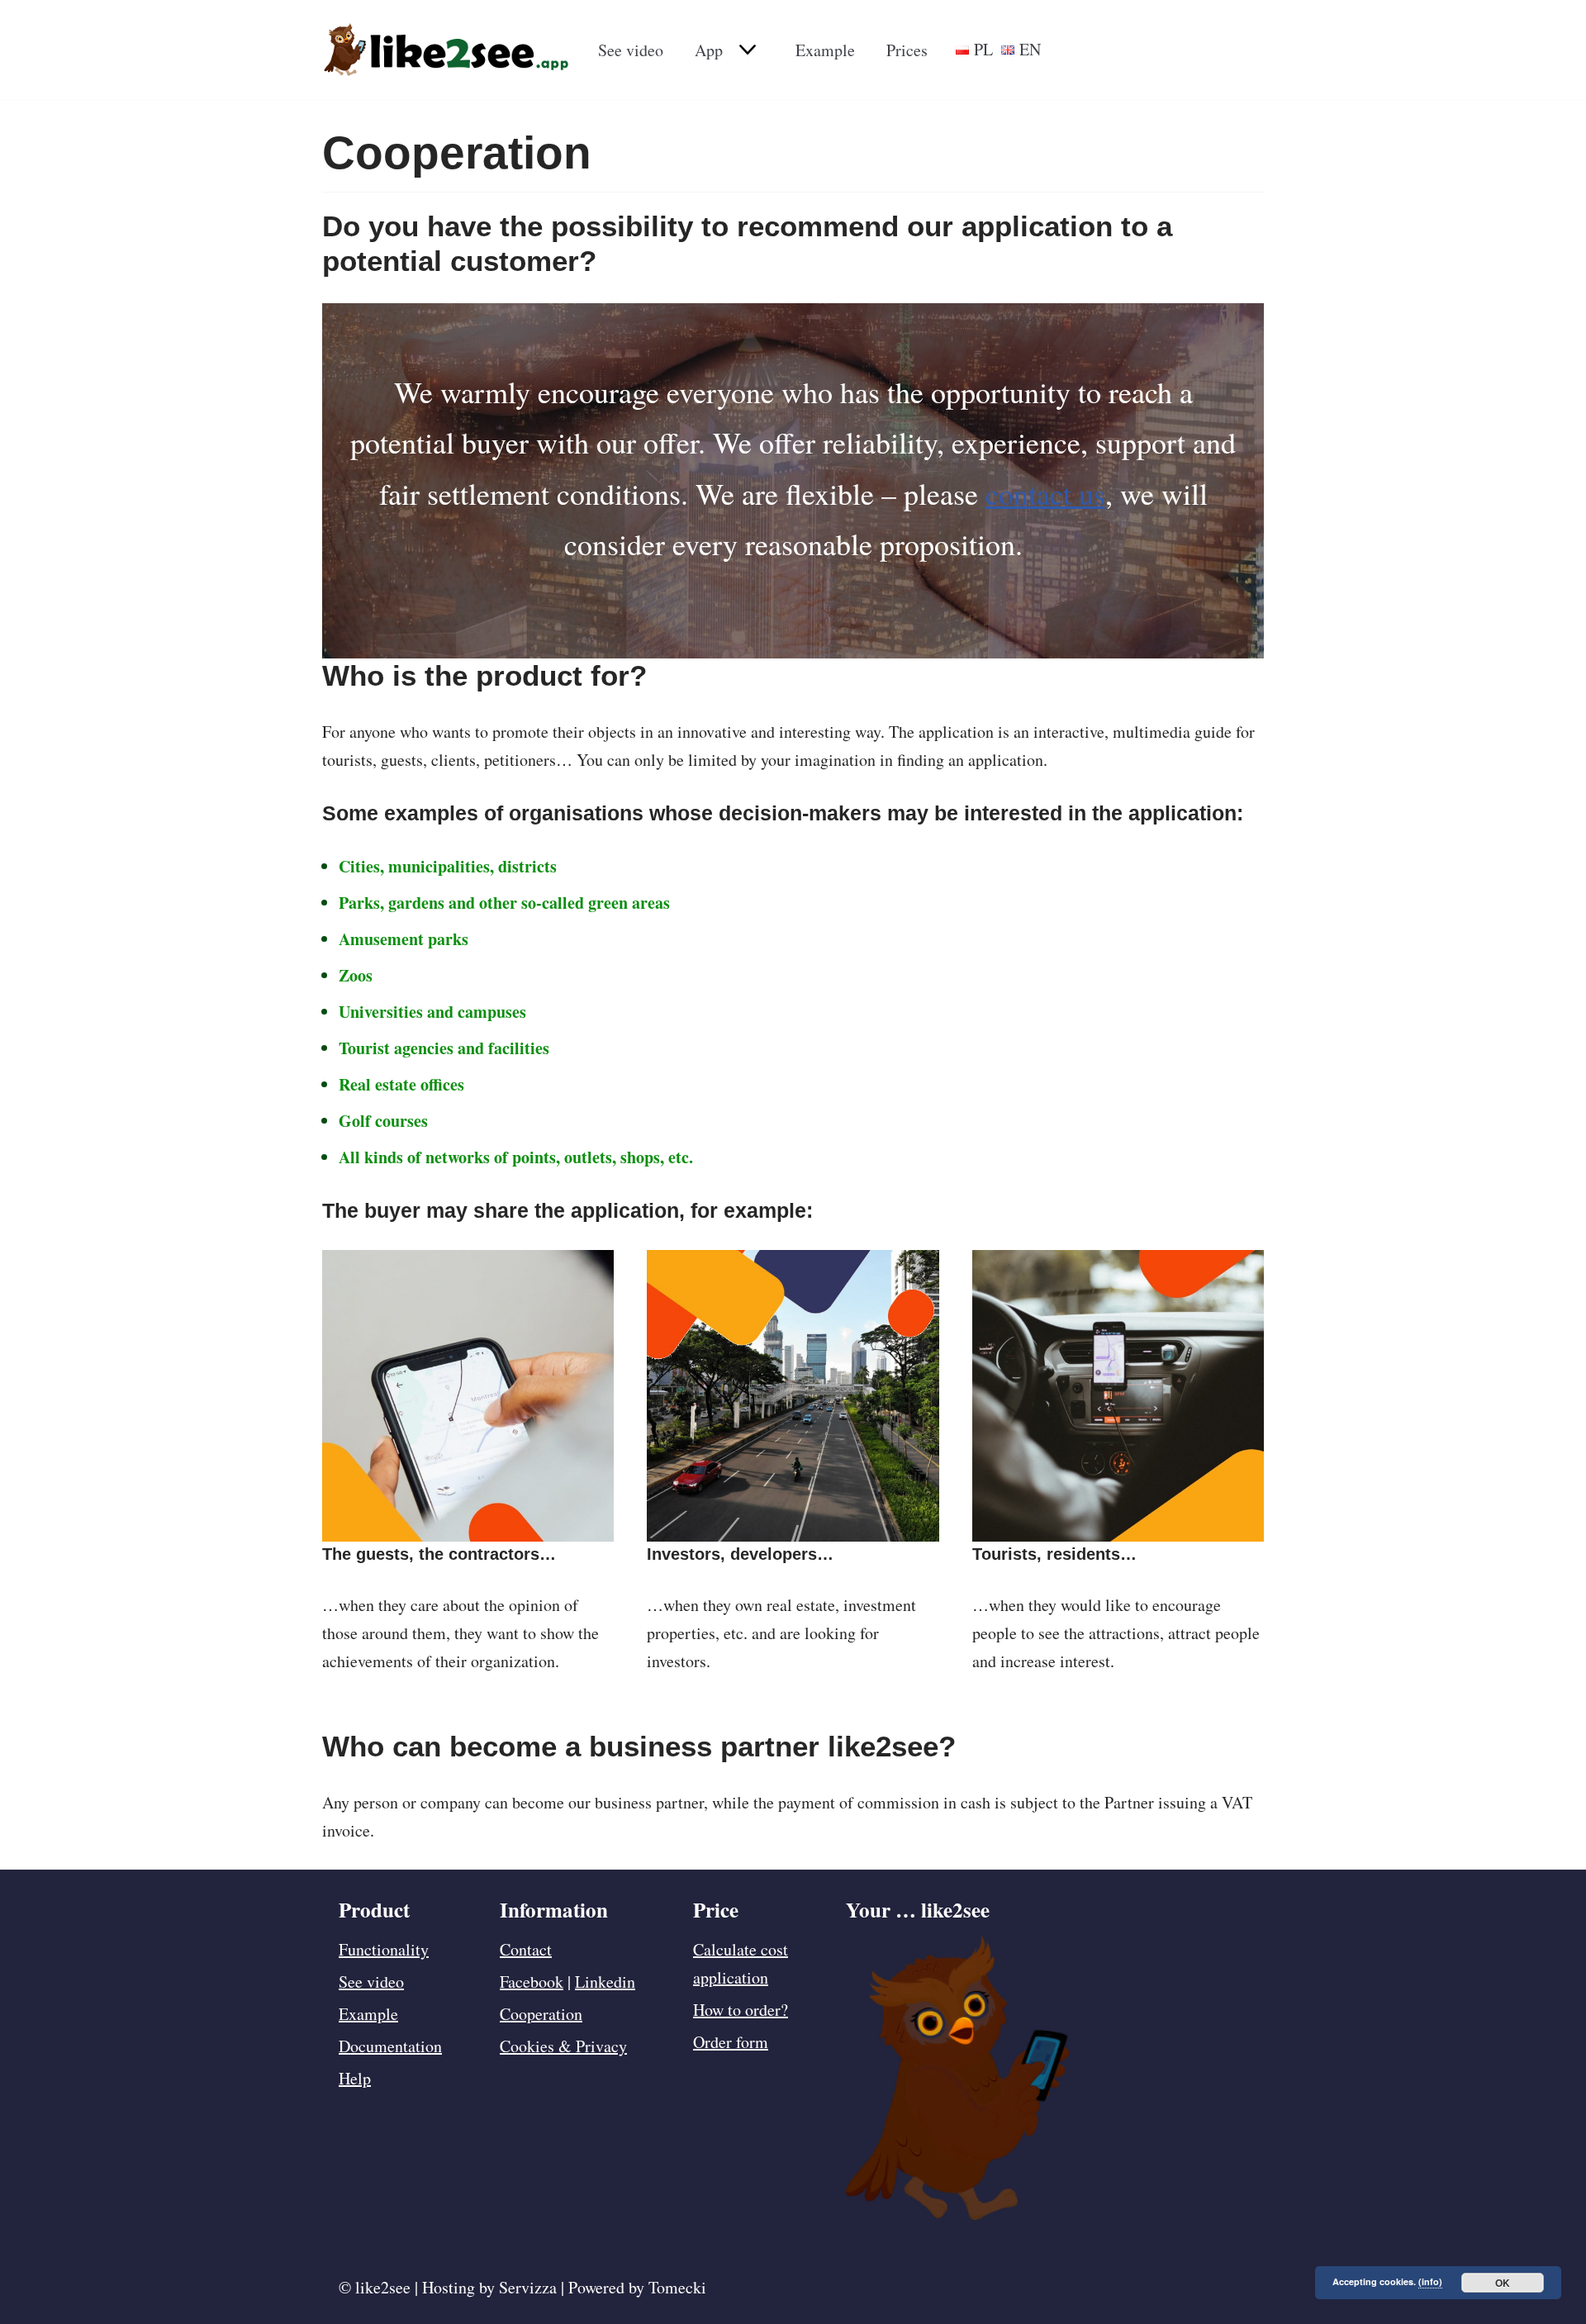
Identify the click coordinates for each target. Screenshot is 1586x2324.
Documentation (390, 2046)
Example (825, 50)
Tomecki (677, 2287)
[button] (746, 50)
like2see (383, 2287)
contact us (1045, 493)
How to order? (741, 2010)
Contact (526, 1949)
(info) (1430, 2281)
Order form (731, 2042)
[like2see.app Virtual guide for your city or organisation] (446, 50)
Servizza (528, 2287)
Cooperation (541, 2014)
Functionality (384, 1949)
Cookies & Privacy (563, 2046)
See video (631, 50)
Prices (907, 50)
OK (1503, 2283)
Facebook (532, 1982)
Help (355, 2078)
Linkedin (605, 1982)
